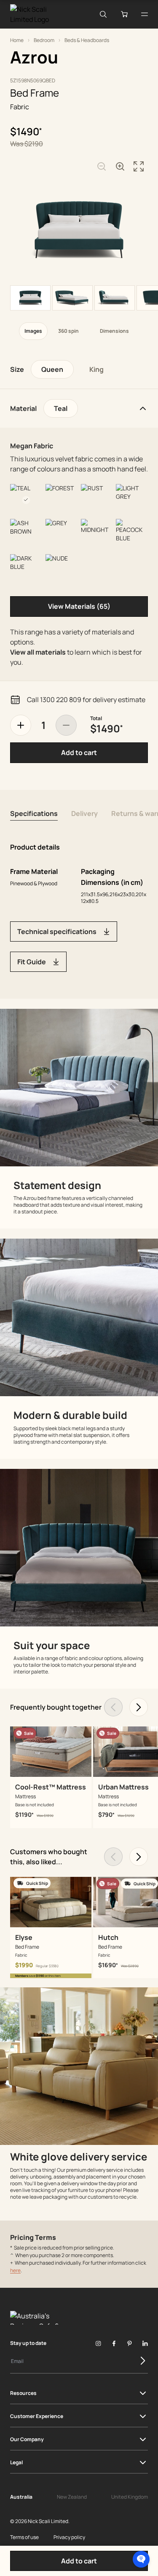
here (15, 2270)
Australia (21, 2497)
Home (17, 40)
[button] (141, 2559)
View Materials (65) (79, 606)
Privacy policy (69, 2537)
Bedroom (44, 40)
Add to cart (79, 753)
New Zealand (72, 2497)
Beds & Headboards (87, 40)
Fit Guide (32, 962)
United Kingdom (130, 2497)
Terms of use (24, 2537)
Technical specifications (57, 931)
